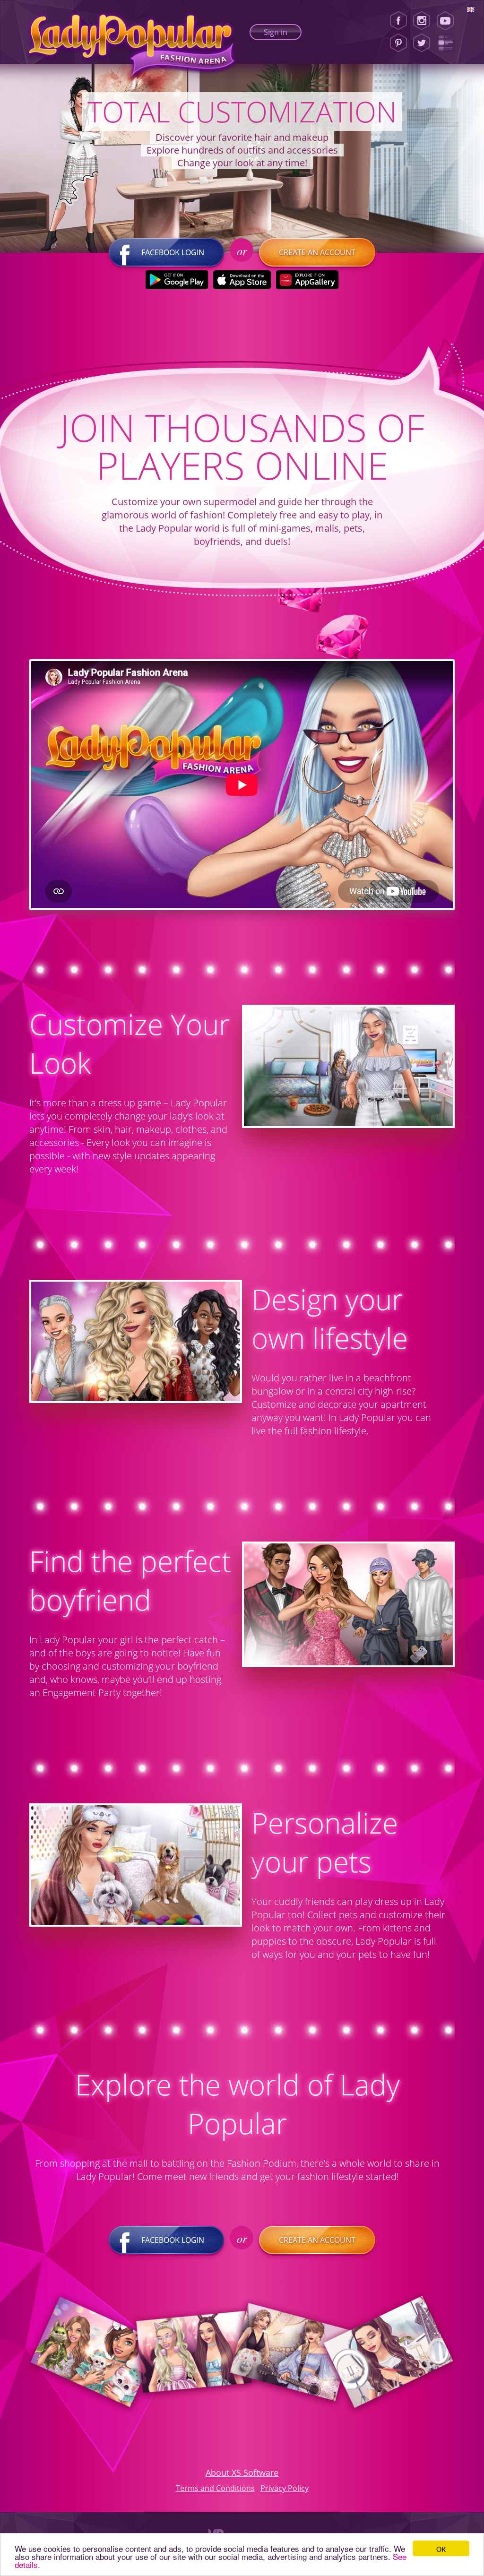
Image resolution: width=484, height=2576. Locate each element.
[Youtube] (448, 21)
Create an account (317, 252)
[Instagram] (422, 21)
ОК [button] (441, 2548)
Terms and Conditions (215, 2488)
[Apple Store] (242, 280)
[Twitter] (422, 43)
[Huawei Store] (307, 280)
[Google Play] (177, 280)
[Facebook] (398, 21)
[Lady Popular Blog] (448, 43)
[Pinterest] (398, 43)
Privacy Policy (285, 2488)
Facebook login (173, 252)
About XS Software (242, 2473)
